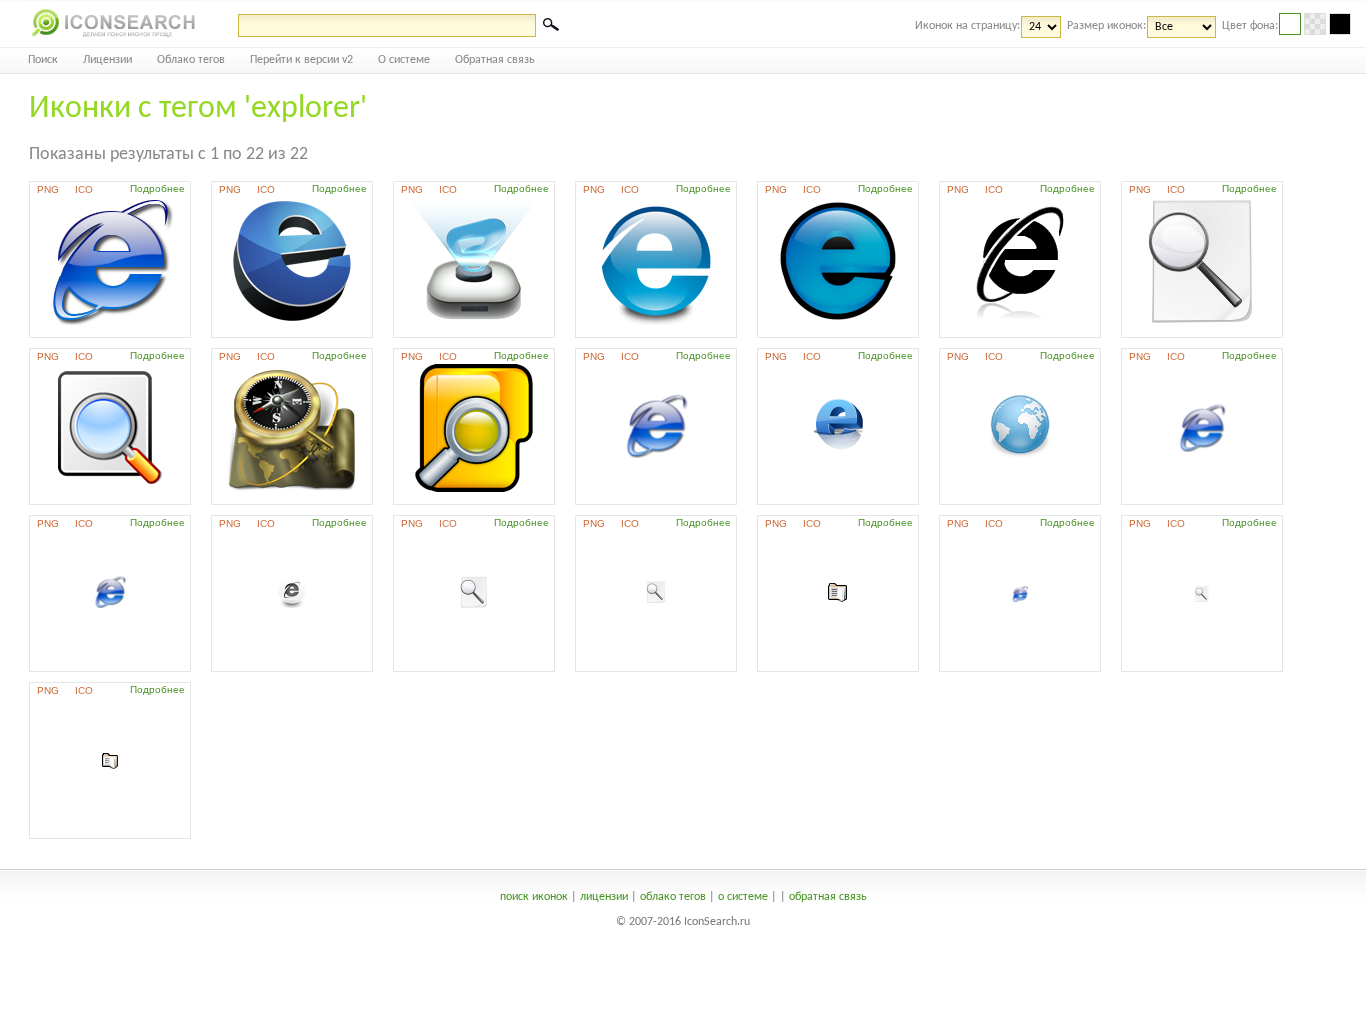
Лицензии (107, 60)
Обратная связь (495, 60)
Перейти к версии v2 (301, 60)
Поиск (43, 60)
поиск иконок (534, 897)
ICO (84, 189)
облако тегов (673, 897)
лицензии (604, 897)
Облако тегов (191, 60)
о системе (743, 897)
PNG (48, 189)
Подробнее (157, 188)
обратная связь (828, 897)
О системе (404, 60)
